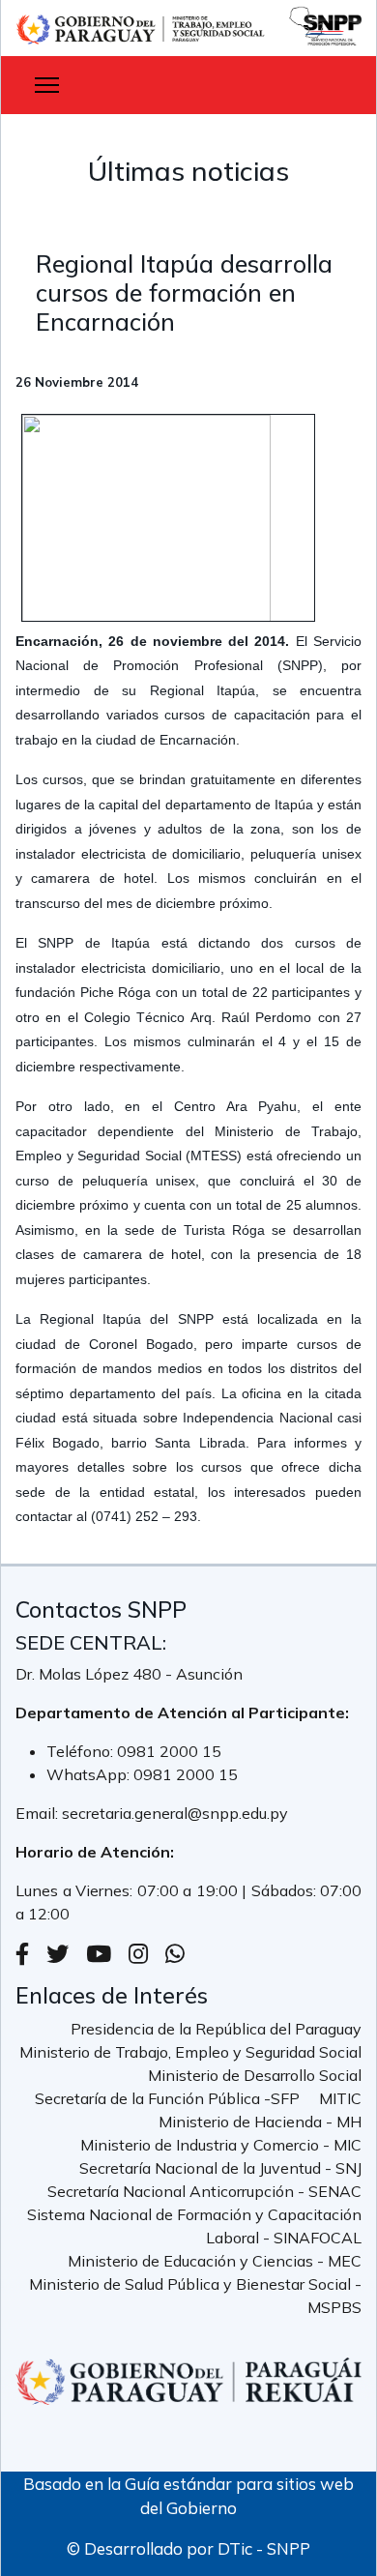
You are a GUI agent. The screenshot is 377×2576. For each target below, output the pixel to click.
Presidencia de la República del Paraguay (216, 2029)
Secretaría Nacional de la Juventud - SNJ (220, 2168)
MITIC (340, 2098)
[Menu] (47, 85)
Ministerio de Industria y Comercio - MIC (221, 2145)
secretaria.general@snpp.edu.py (175, 1813)
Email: (39, 1813)
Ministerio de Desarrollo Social (255, 2075)
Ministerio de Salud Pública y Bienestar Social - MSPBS (195, 2296)
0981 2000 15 (169, 1751)
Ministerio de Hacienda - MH (260, 2122)
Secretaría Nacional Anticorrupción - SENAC (204, 2191)
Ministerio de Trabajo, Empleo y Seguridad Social (190, 2052)
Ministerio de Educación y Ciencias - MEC (215, 2261)
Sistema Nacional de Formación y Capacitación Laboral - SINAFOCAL (194, 2226)
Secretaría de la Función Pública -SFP (167, 2098)
